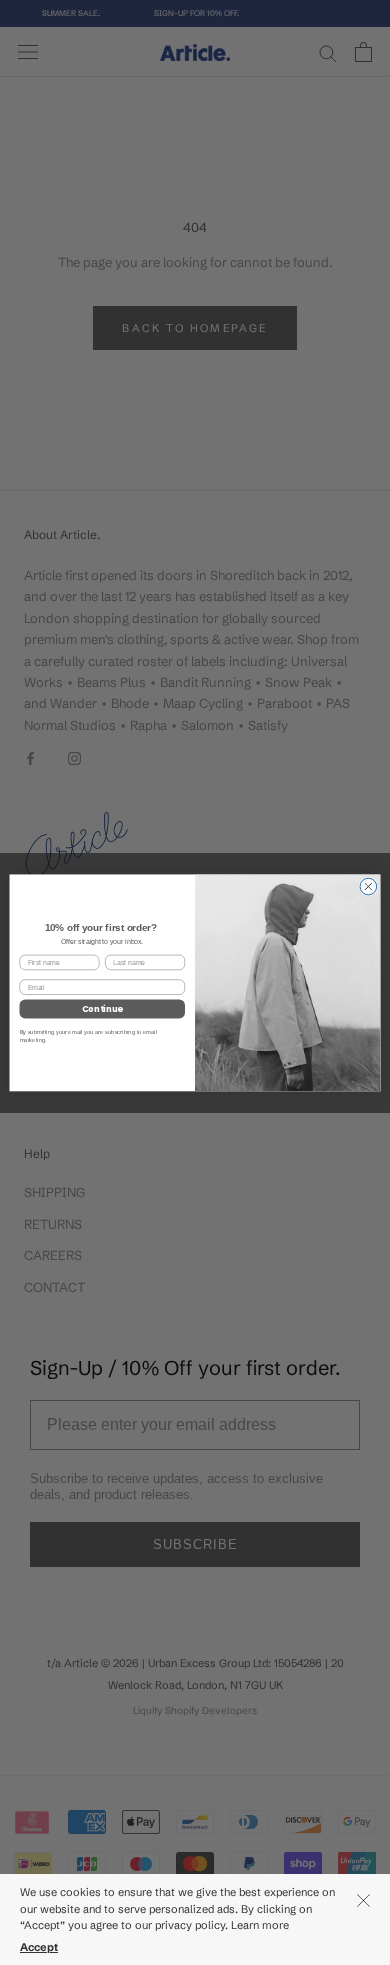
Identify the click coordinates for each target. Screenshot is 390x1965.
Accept (39, 1947)
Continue (102, 1009)
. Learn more (258, 1925)
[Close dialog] (368, 886)
